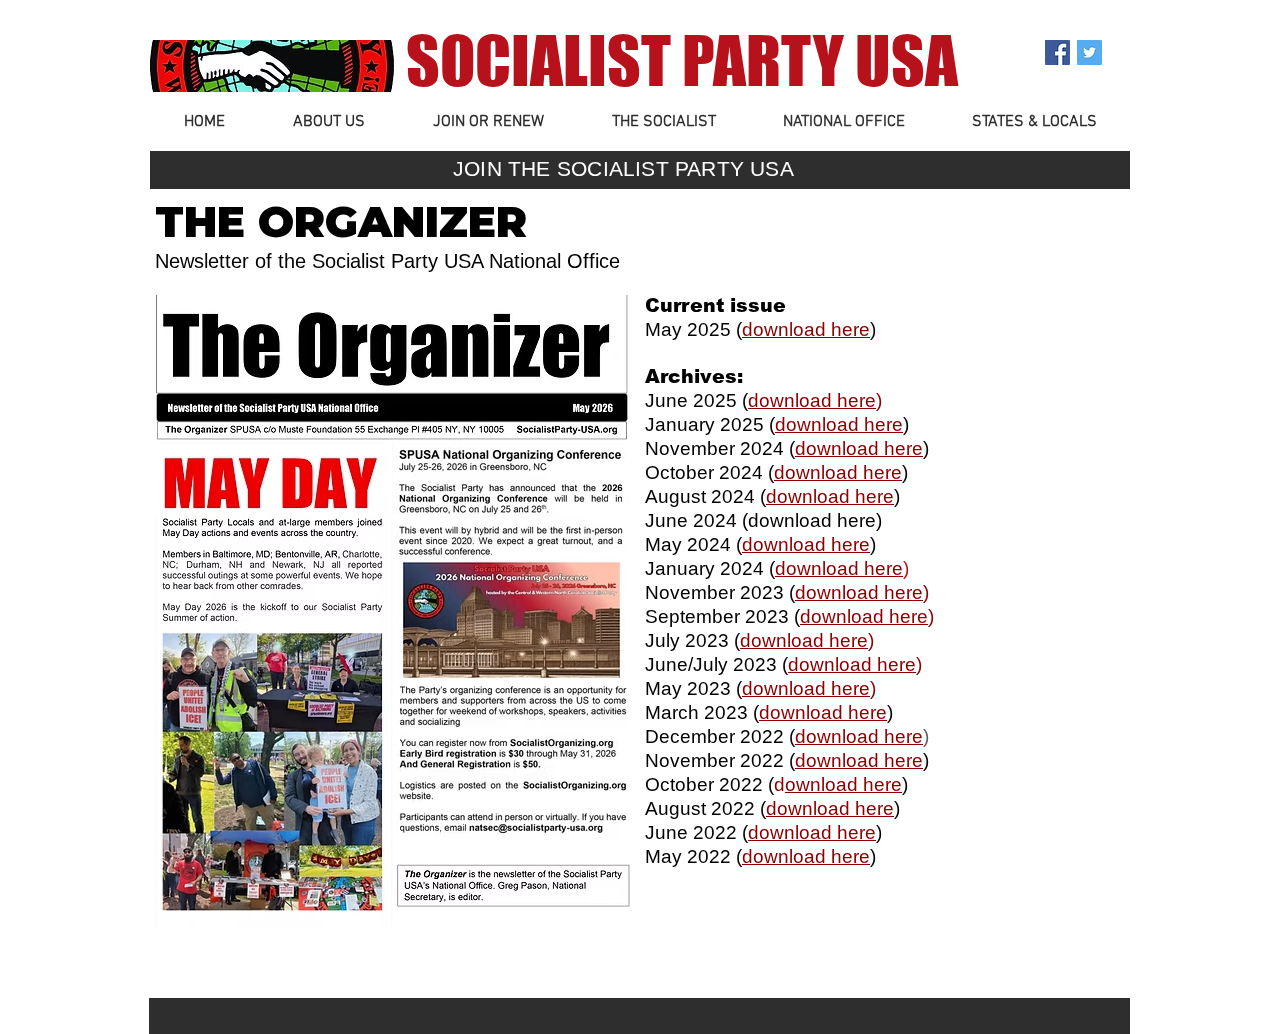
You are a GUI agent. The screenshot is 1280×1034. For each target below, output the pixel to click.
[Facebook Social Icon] (1057, 52)
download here (812, 400)
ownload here (843, 784)
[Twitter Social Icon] (1089, 52)
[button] (329, 122)
